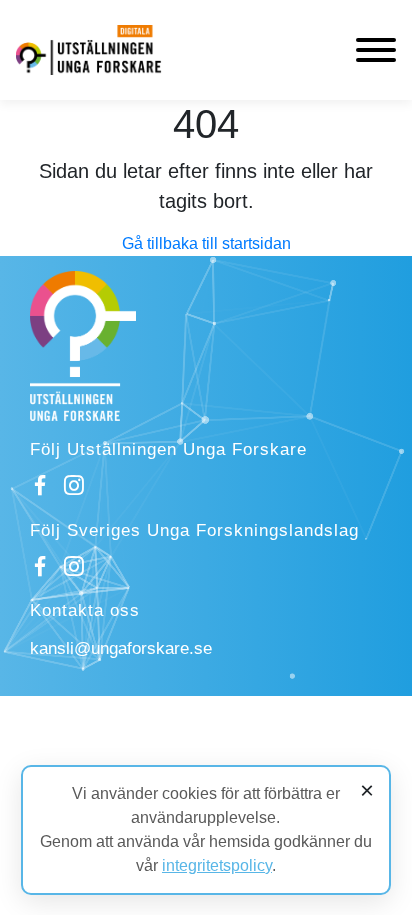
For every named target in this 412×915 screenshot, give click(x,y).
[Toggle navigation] (376, 50)
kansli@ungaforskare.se (121, 648)
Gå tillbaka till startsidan (206, 243)
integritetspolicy (217, 865)
